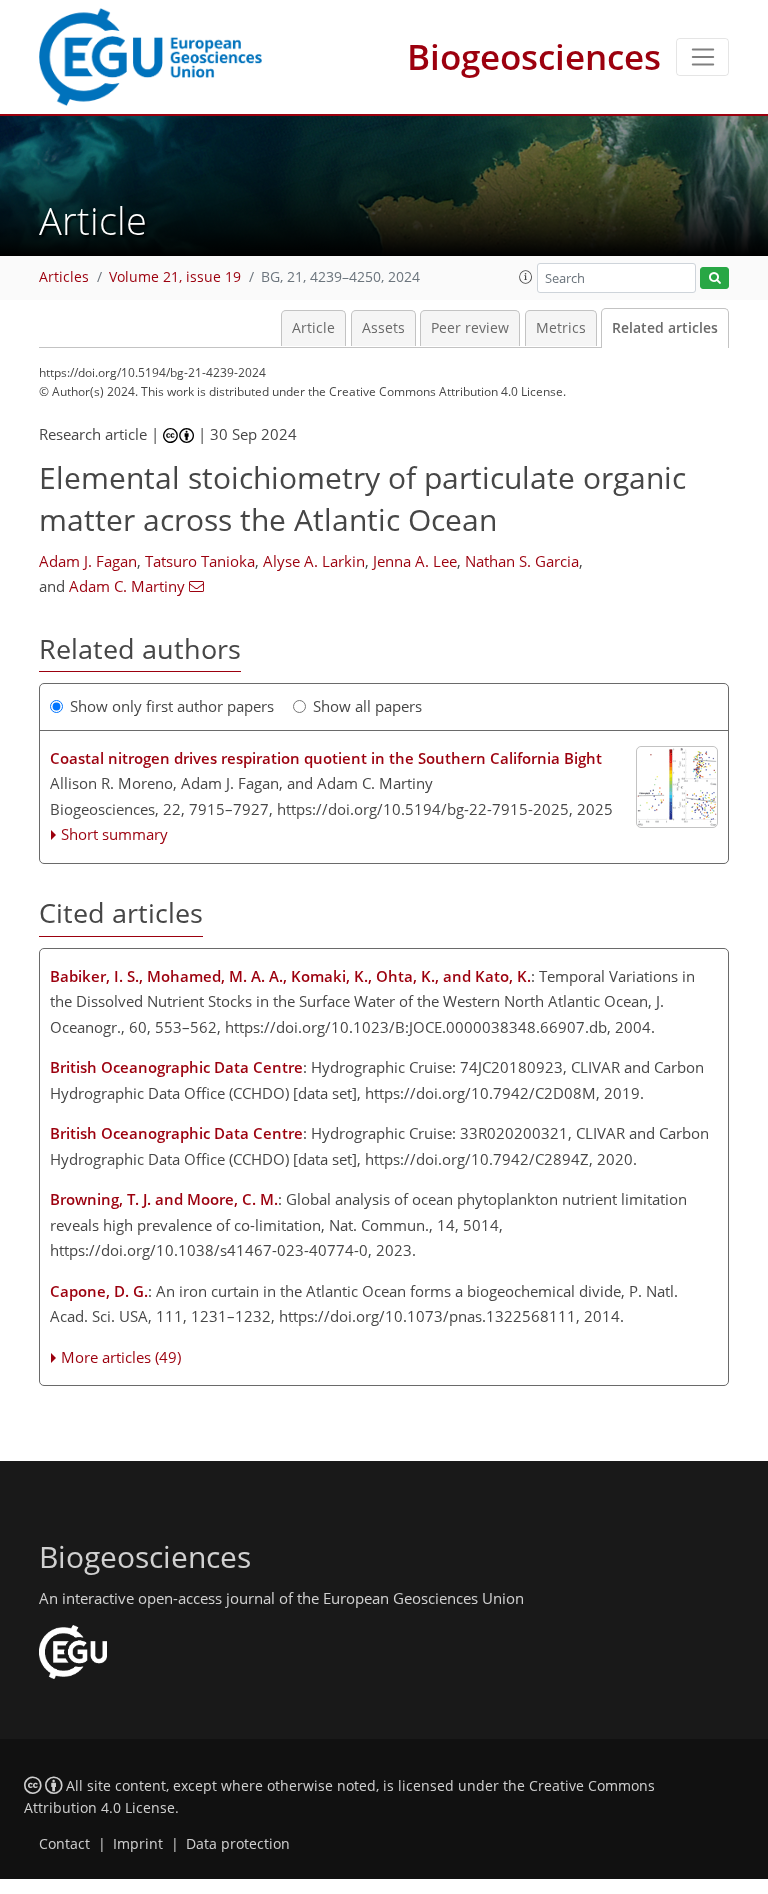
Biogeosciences (534, 56)
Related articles (665, 328)
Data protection (238, 1844)
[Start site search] (714, 278)
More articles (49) (121, 1357)
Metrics (561, 328)
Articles (64, 277)
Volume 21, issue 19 (175, 277)
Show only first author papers (172, 706)
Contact (64, 1844)
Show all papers (367, 706)
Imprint (138, 1844)
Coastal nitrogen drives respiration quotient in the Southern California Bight (326, 758)
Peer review (470, 328)
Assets (383, 328)
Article (313, 328)
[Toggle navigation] (702, 57)
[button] (526, 277)
